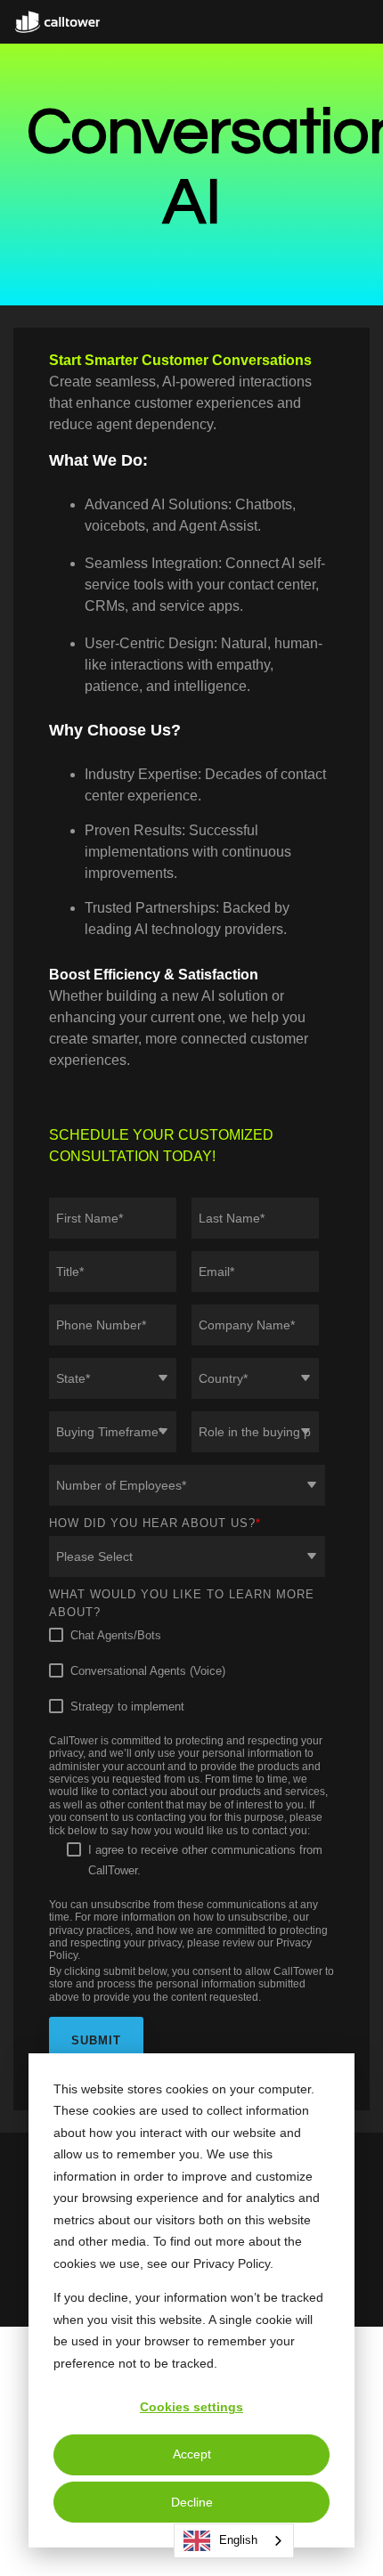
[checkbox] (187, 1671)
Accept (192, 2454)
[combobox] (234, 2541)
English (238, 2540)
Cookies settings (191, 2407)
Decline (192, 2502)
